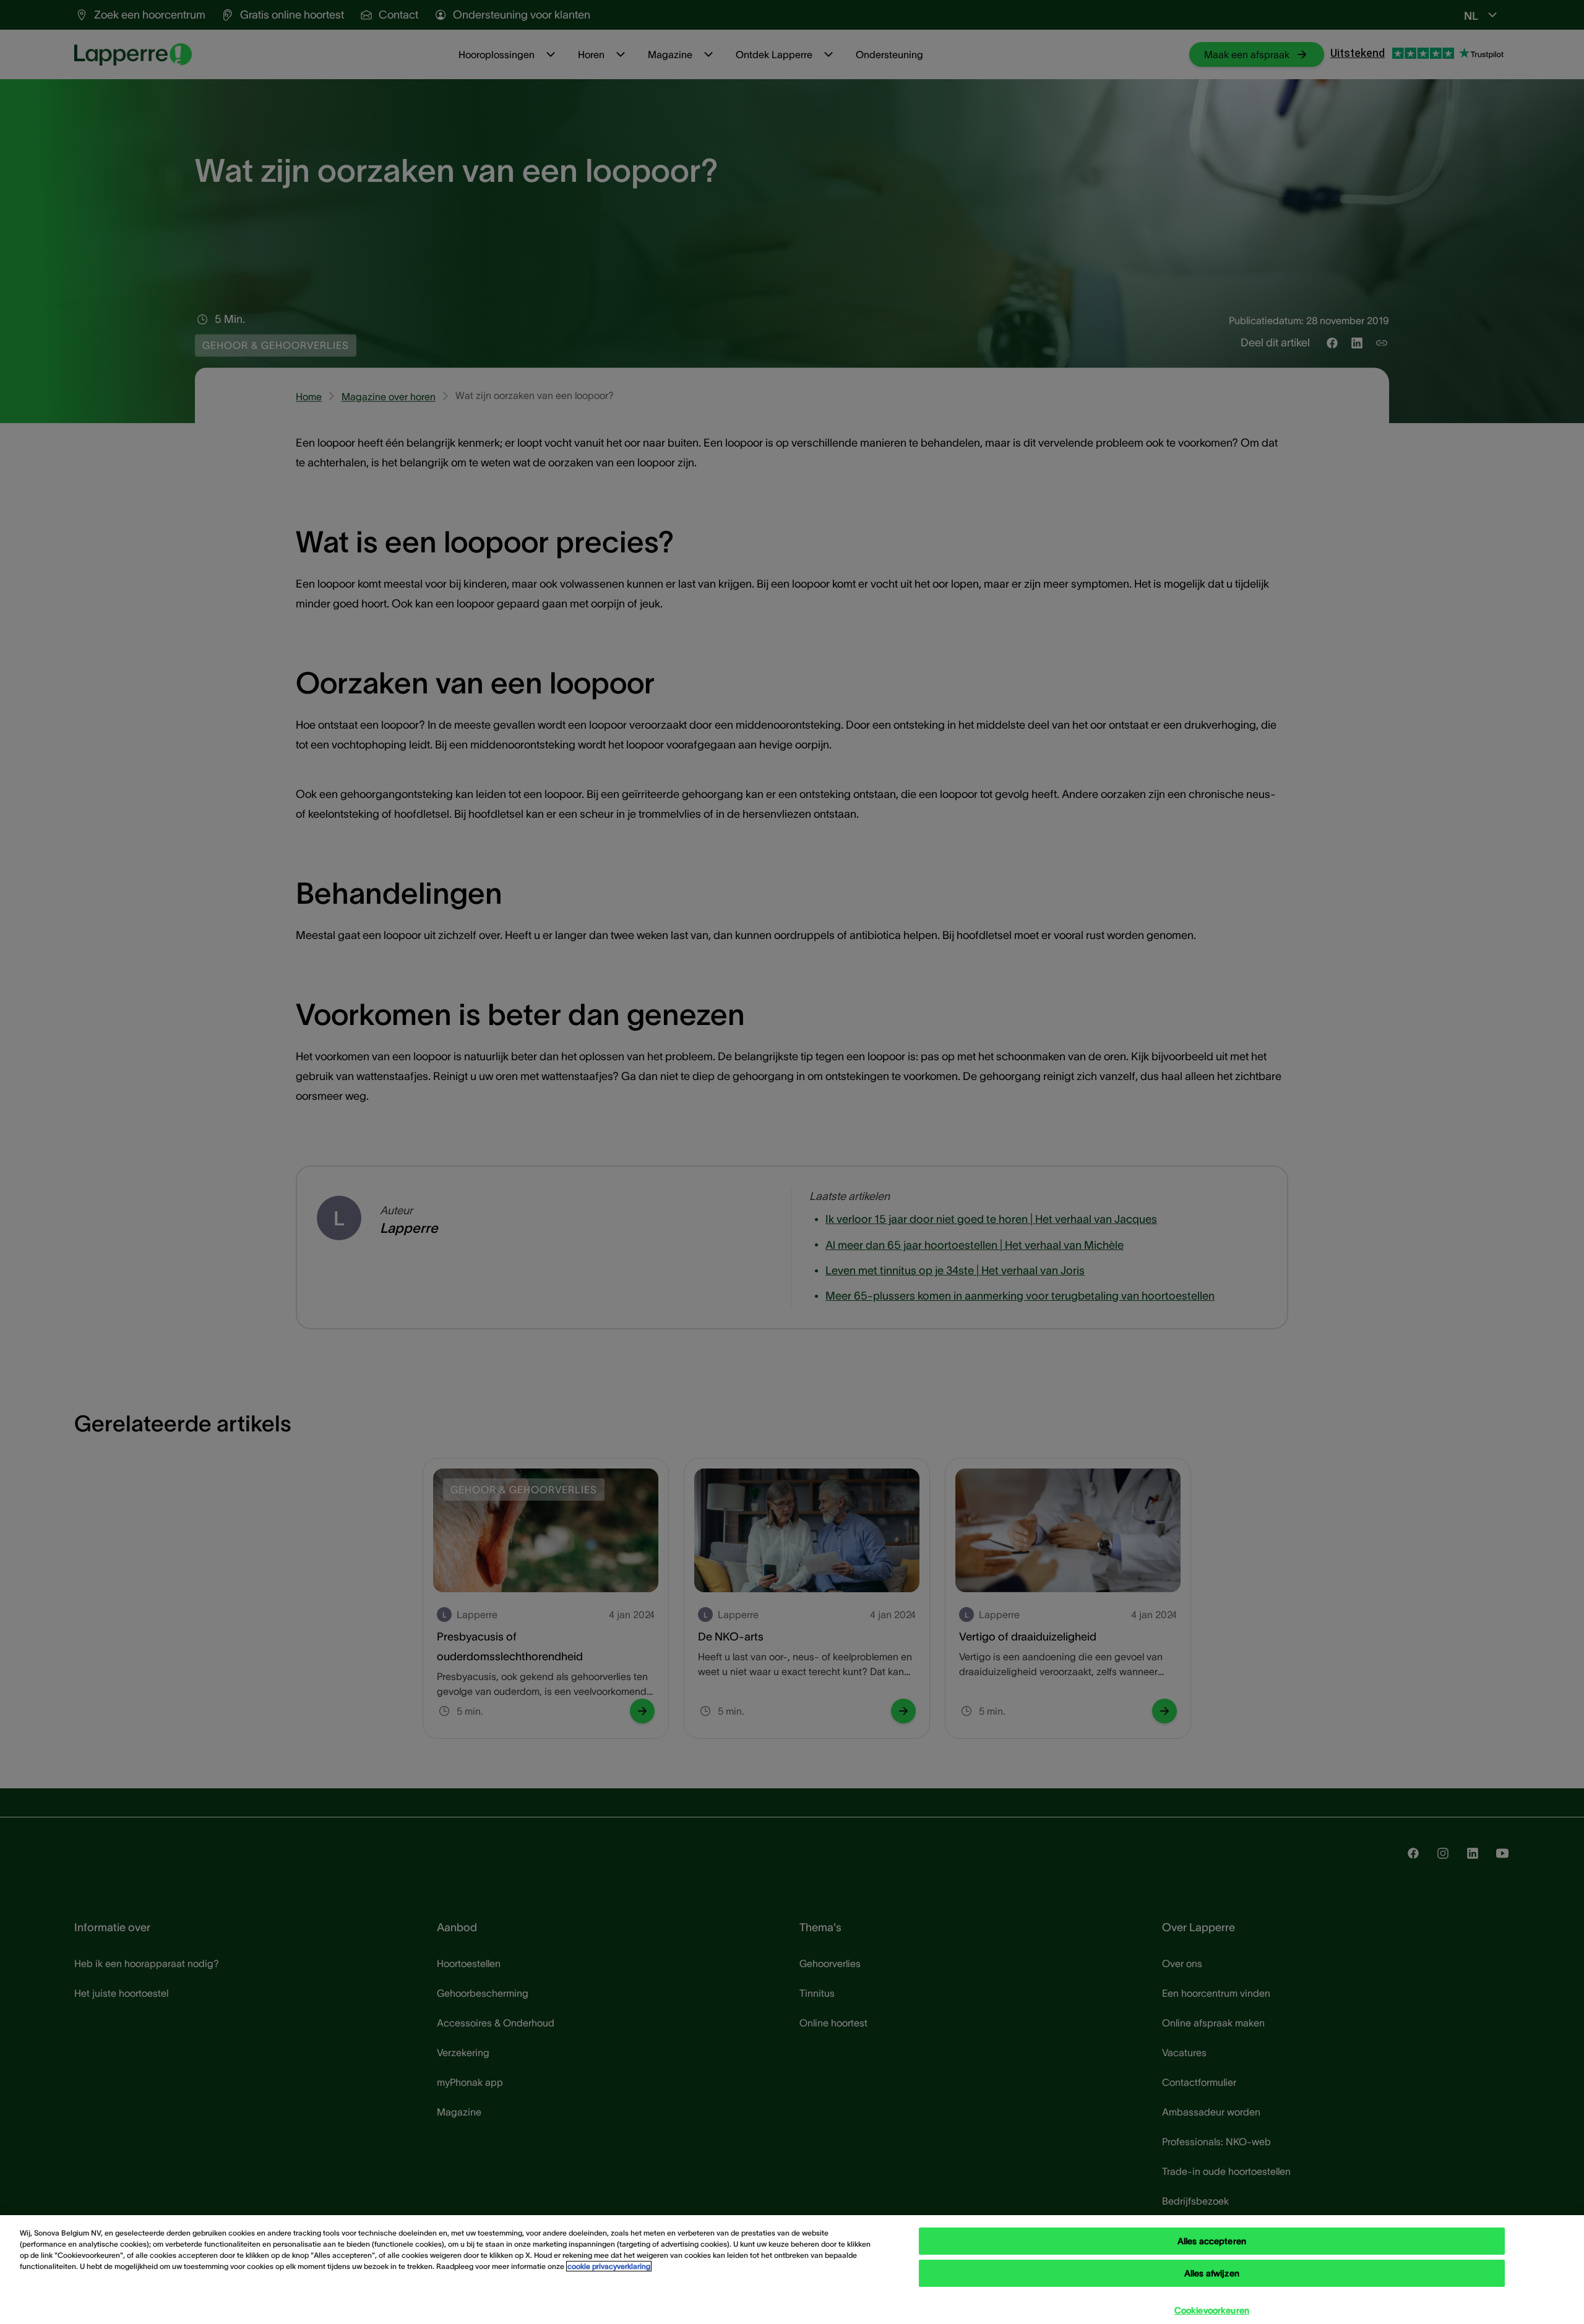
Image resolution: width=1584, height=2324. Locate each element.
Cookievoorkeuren (1212, 2310)
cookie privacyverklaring (609, 2266)
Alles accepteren (1212, 2241)
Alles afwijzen (1212, 2273)
